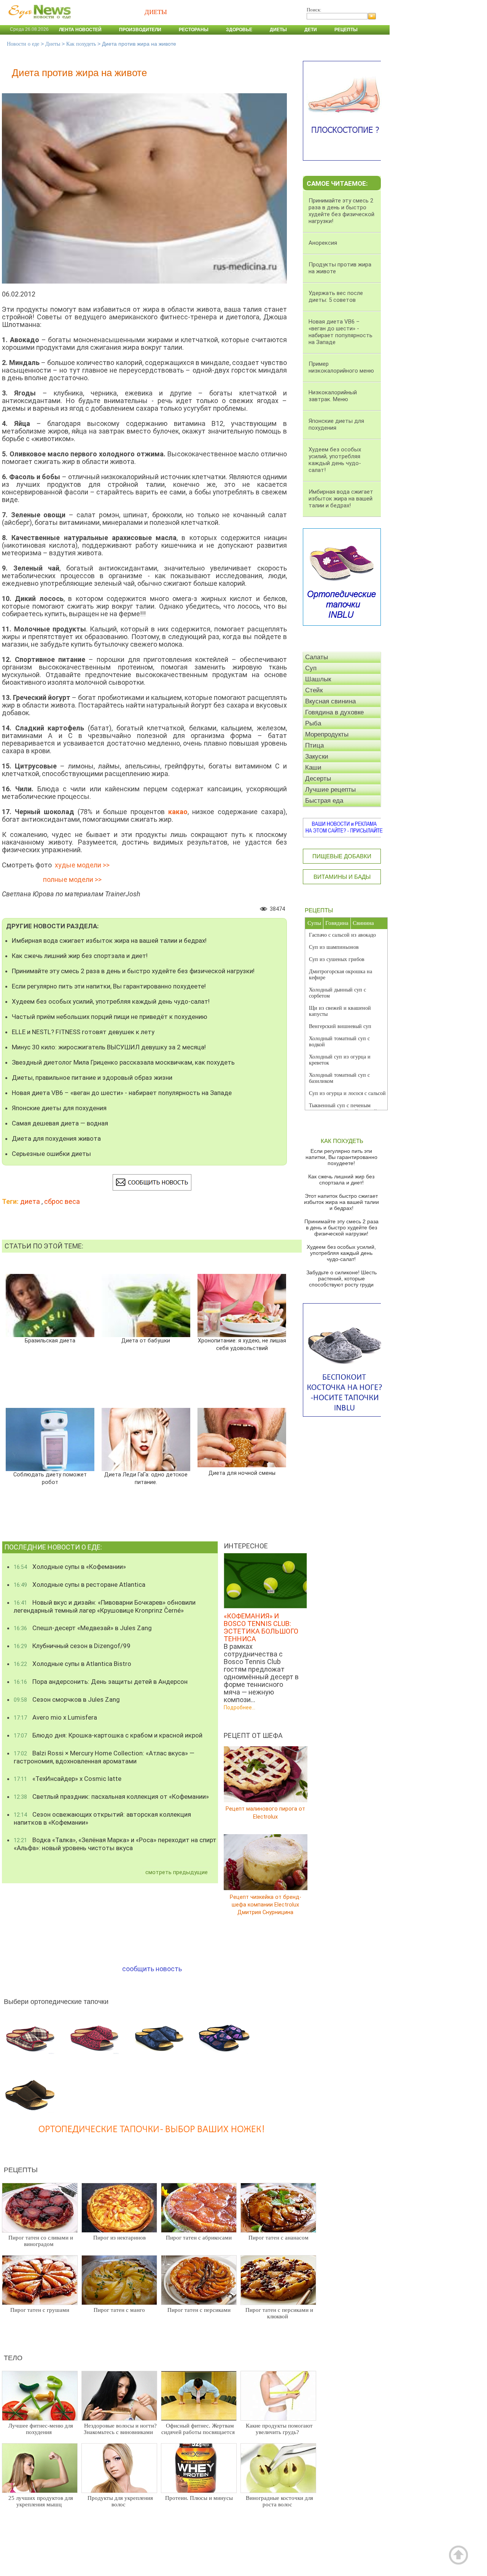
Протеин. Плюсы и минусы (199, 2498)
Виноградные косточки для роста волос (279, 2501)
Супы (314, 923)
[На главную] (38, 22)
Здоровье (239, 30)
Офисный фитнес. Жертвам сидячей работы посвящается (198, 2429)
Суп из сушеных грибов (337, 959)
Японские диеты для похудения (59, 1108)
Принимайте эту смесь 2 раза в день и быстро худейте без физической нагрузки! (133, 971)
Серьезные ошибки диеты (51, 1154)
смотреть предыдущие (177, 1872)
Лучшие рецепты (330, 790)
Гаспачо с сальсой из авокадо (342, 935)
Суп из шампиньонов (334, 947)
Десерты (318, 779)
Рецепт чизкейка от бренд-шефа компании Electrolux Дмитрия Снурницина (266, 1904)
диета (30, 1201)
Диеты (278, 30)
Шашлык (318, 679)
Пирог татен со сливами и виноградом (41, 2241)
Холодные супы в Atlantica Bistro (72, 1664)
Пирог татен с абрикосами (199, 2238)
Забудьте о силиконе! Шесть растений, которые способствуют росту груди (341, 1278)
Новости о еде (23, 44)
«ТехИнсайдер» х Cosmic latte (68, 1779)
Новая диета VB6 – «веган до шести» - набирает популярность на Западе (122, 1093)
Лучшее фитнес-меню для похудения (41, 2429)
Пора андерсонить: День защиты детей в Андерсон (101, 1682)
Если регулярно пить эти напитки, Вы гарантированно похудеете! (109, 986)
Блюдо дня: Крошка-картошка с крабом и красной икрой (108, 1735)
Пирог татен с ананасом (279, 2238)
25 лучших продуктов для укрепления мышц (41, 2501)
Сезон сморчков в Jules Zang (67, 1699)
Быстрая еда (324, 801)
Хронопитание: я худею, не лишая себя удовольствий (242, 1345)
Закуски (317, 756)
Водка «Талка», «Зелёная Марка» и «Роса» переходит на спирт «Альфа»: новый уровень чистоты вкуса (115, 1844)
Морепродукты (327, 734)
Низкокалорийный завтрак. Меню (333, 396)
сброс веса (62, 1201)
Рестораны (194, 30)
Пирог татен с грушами (40, 2310)
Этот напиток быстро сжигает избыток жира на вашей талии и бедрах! (341, 1202)
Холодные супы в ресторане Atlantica (80, 1584)
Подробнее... (240, 1707)
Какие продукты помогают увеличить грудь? (279, 2429)
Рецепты (346, 30)
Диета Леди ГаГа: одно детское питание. (146, 1478)
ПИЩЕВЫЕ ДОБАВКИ (342, 856)
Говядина (337, 923)
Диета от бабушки (146, 1341)
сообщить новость (152, 1969)
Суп (311, 668)
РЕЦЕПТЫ (319, 910)
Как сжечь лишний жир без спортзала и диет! (80, 956)
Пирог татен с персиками (199, 2310)
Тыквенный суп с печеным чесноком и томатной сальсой (343, 1109)
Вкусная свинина (330, 701)
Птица (314, 745)
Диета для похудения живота (56, 1138)
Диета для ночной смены (242, 1473)
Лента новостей (80, 30)
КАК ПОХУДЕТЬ (342, 1141)
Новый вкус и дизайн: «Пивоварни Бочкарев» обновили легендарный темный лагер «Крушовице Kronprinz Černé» (105, 1606)
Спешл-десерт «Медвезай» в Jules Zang (83, 1628)
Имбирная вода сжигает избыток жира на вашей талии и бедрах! (109, 940)
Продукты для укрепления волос (120, 2501)
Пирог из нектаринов (119, 2238)
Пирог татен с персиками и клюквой (279, 2313)
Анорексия (323, 243)
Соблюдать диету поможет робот (50, 1478)
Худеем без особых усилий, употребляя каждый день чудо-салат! (111, 1001)
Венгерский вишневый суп (340, 1026)
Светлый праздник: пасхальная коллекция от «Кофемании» (111, 1797)
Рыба (313, 723)
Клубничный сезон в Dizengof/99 (72, 1646)
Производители (140, 30)
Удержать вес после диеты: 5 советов (336, 296)
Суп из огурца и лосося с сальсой (347, 1093)
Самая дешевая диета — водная (60, 1123)
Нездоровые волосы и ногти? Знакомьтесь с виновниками (120, 2429)
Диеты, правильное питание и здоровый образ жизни (92, 1078)
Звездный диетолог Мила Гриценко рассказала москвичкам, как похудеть (123, 1062)
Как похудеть (81, 44)
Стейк (314, 690)
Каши (313, 768)
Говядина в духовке (334, 712)
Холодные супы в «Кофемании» (70, 1567)
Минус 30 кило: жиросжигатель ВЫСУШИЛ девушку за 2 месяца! (109, 1047)
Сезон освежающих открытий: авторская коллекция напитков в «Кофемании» (102, 1818)
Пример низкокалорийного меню (341, 367)
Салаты (317, 657)
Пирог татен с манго (119, 2310)
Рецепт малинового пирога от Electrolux (265, 1813)
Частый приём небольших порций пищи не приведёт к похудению (110, 1017)
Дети (311, 30)
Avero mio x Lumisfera (55, 1717)
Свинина (363, 923)
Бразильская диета (50, 1341)
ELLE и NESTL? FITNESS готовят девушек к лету (83, 1032)
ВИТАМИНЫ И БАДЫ (342, 877)
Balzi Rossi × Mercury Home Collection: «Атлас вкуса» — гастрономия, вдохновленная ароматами (104, 1757)
